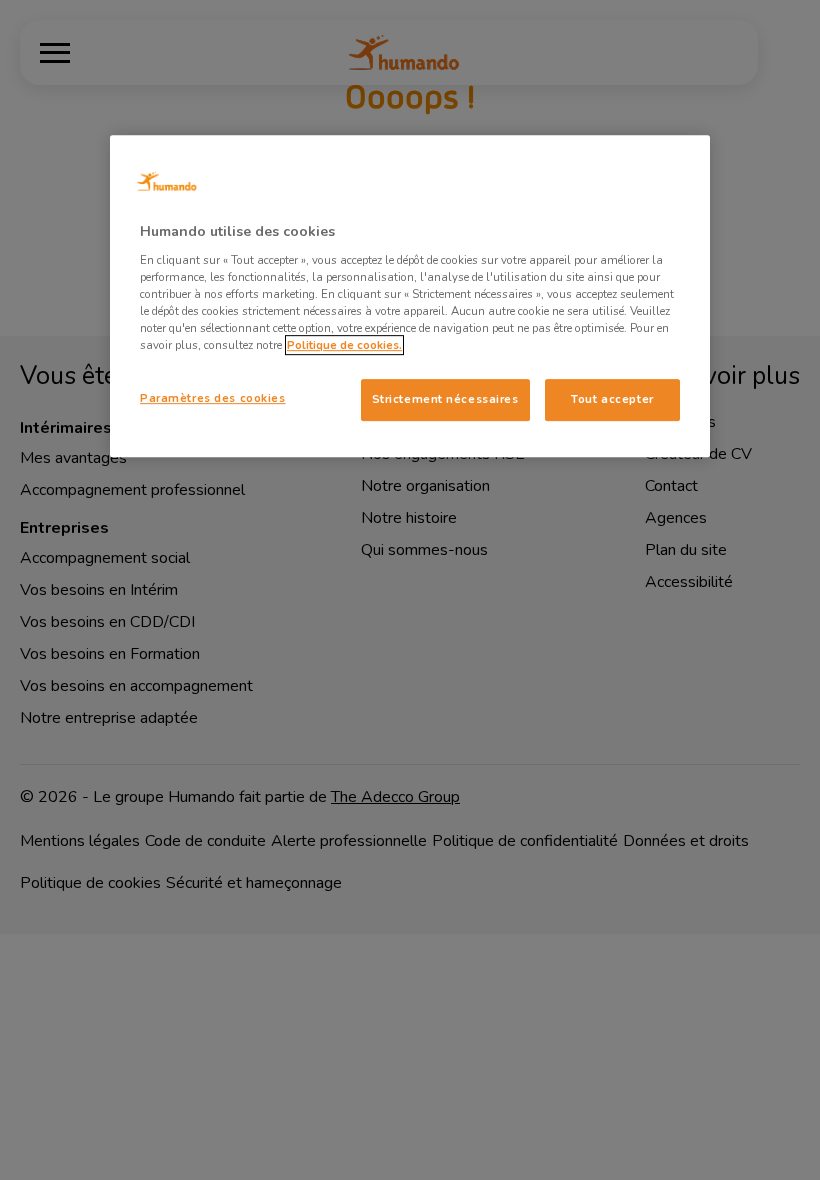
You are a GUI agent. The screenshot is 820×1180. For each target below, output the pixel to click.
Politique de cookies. (344, 345)
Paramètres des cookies (213, 398)
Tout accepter (612, 399)
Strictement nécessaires (445, 399)
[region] (410, 296)
